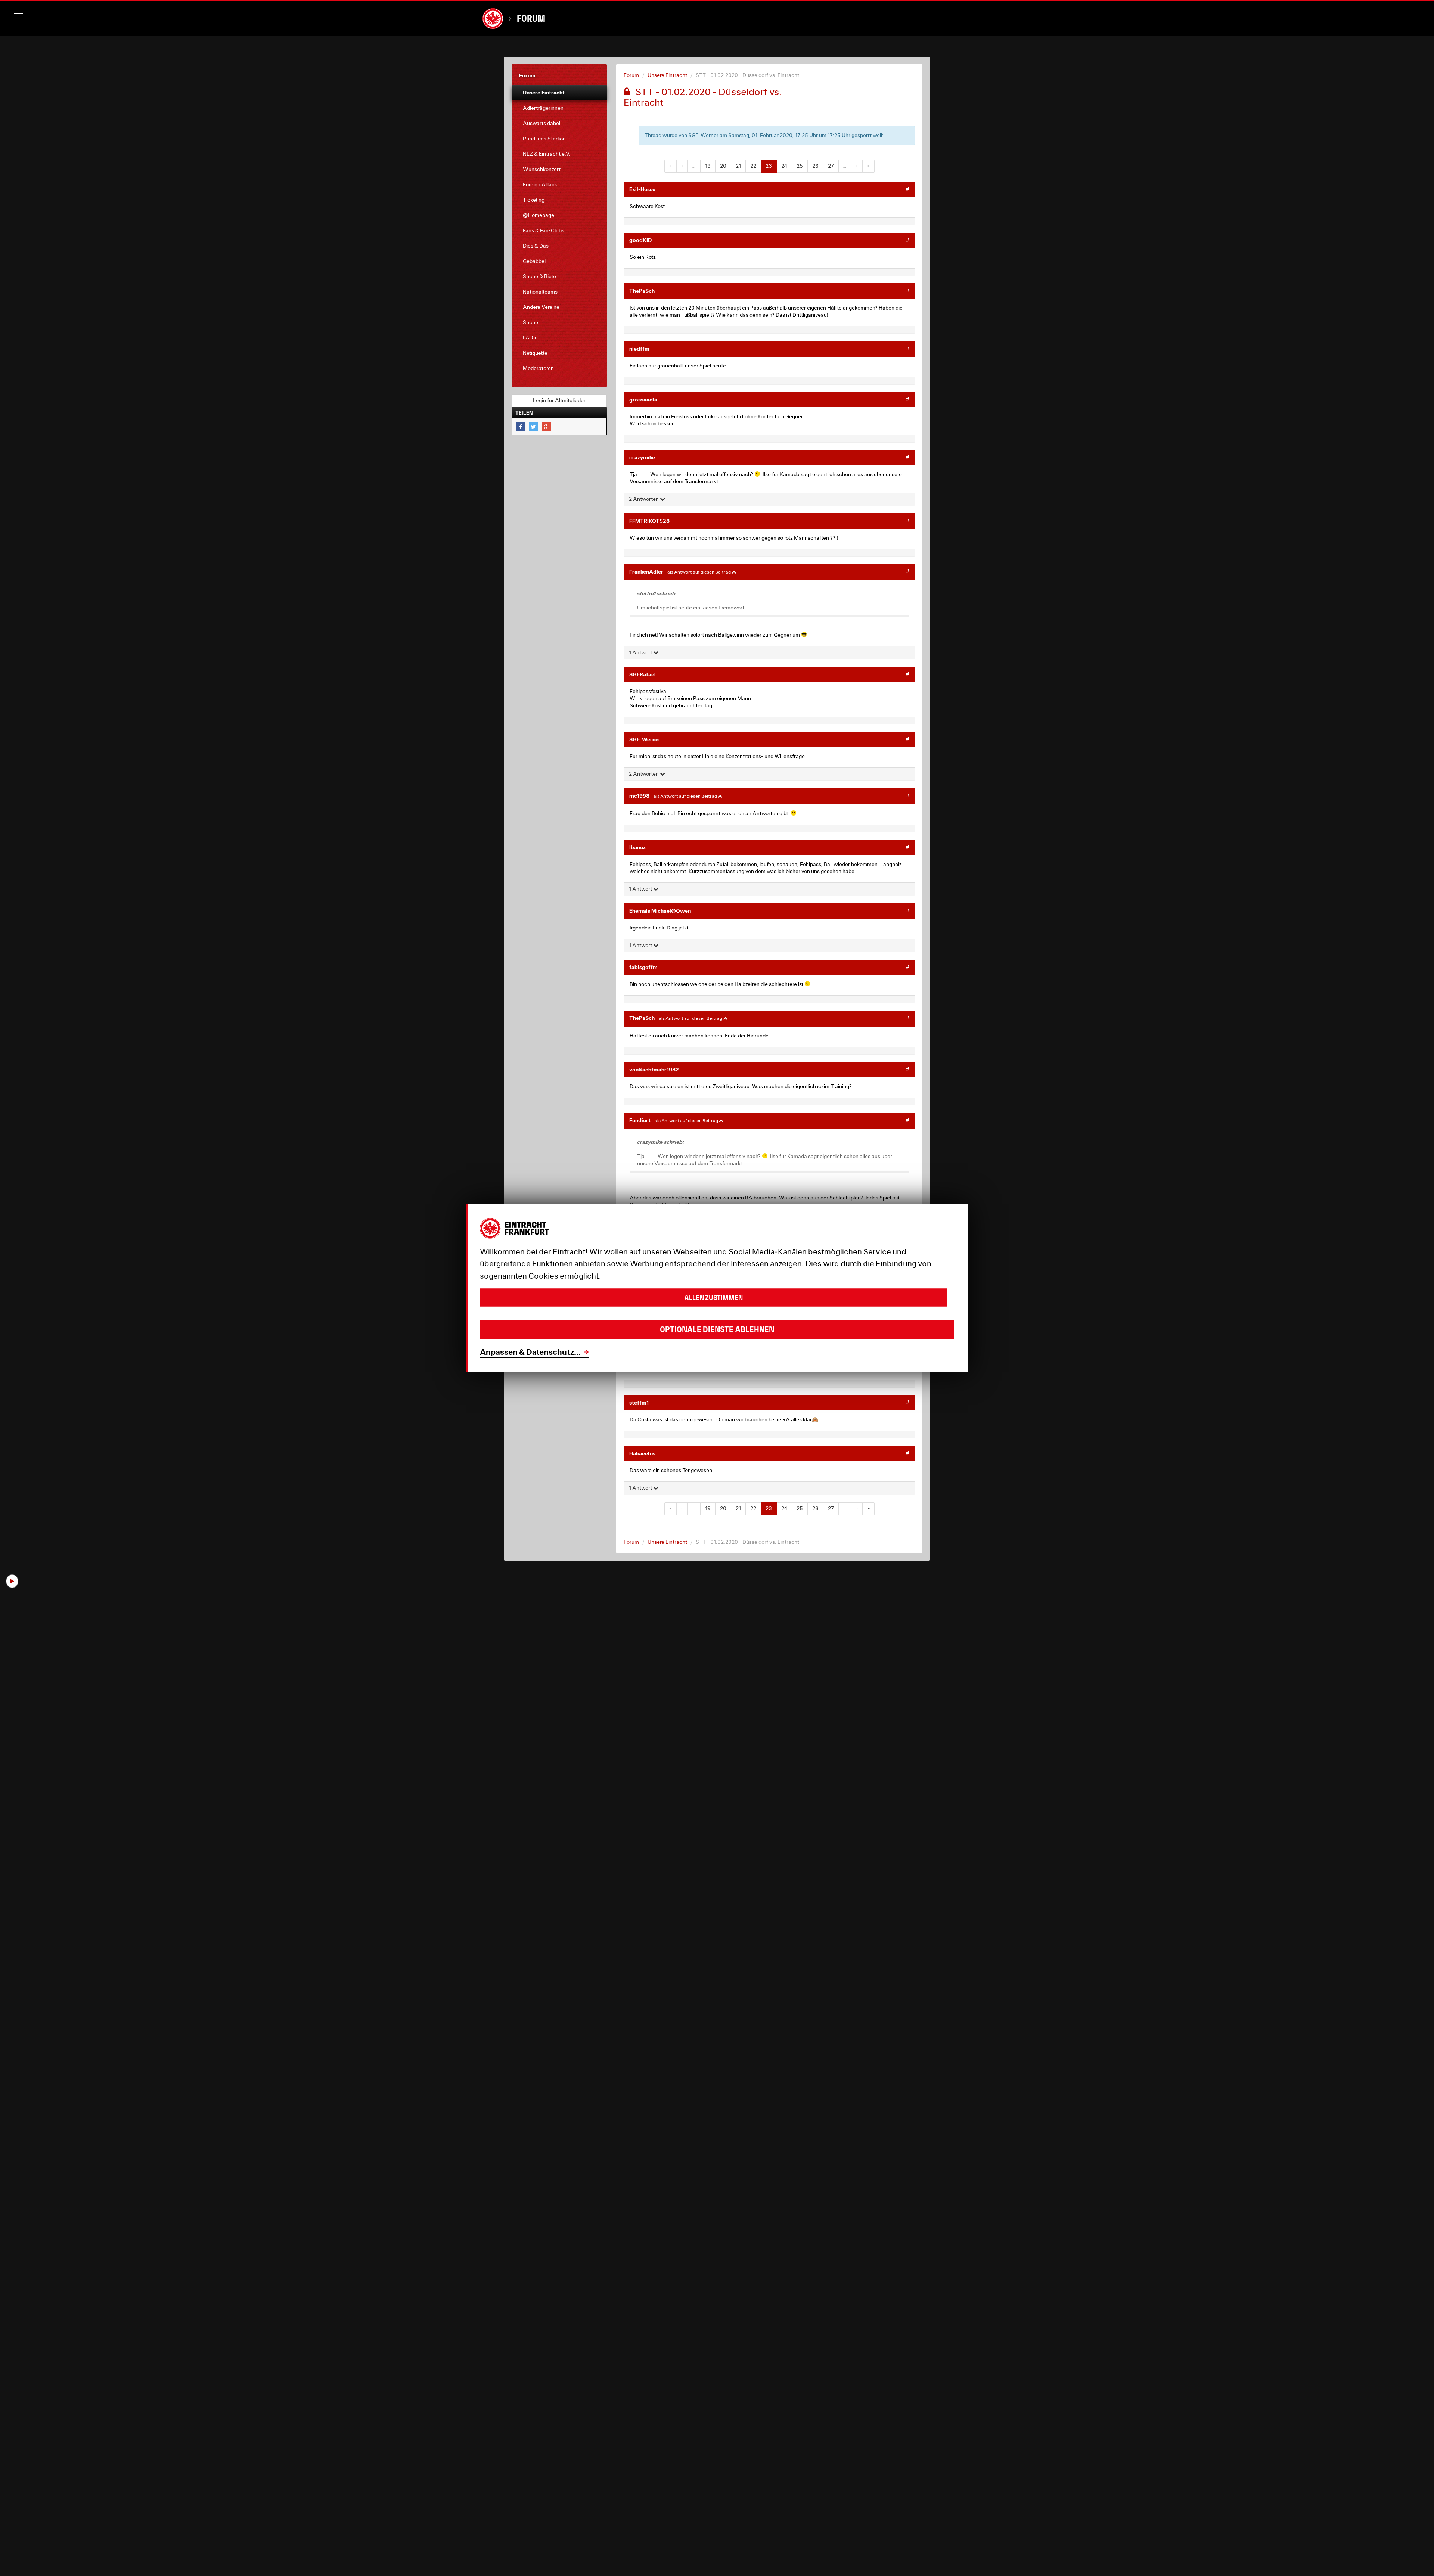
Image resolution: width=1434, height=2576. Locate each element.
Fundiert (640, 1120)
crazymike (642, 457)
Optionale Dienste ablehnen (717, 1330)
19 (708, 166)
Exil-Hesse (642, 189)
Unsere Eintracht (667, 75)
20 (723, 166)
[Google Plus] (547, 427)
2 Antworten (644, 499)
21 (738, 166)
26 (815, 166)
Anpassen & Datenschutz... (530, 1352)
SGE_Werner (645, 739)
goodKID (640, 240)
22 (753, 166)
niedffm (639, 349)
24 (784, 166)
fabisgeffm (643, 967)
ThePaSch (642, 291)
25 (800, 166)
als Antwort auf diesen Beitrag (699, 572)
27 (831, 166)
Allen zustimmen (713, 1298)
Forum (531, 18)
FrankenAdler (646, 572)
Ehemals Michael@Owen (660, 911)
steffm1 (639, 1402)
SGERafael (642, 674)
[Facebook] (520, 427)
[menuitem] (559, 93)
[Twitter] (533, 427)
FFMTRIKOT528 (649, 521)
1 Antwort (641, 652)
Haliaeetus (642, 1453)
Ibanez (637, 847)
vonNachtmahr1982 (654, 1069)
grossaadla (643, 399)
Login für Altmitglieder (559, 400)
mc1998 (639, 796)
